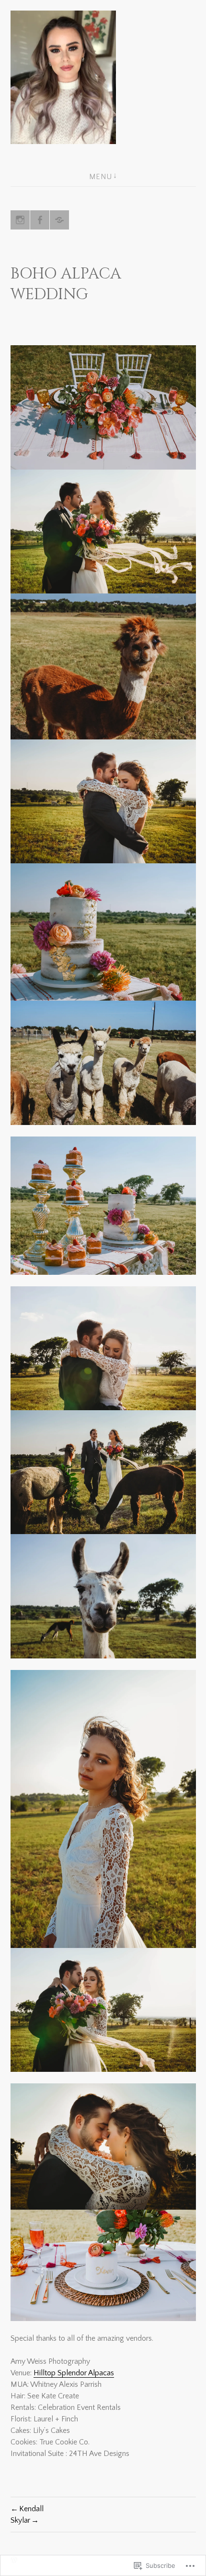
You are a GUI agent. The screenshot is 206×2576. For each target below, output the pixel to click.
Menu (101, 177)
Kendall (31, 2509)
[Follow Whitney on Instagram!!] (20, 220)
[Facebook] (59, 220)
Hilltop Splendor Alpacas (74, 2373)
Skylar (20, 2520)
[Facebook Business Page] (40, 220)
